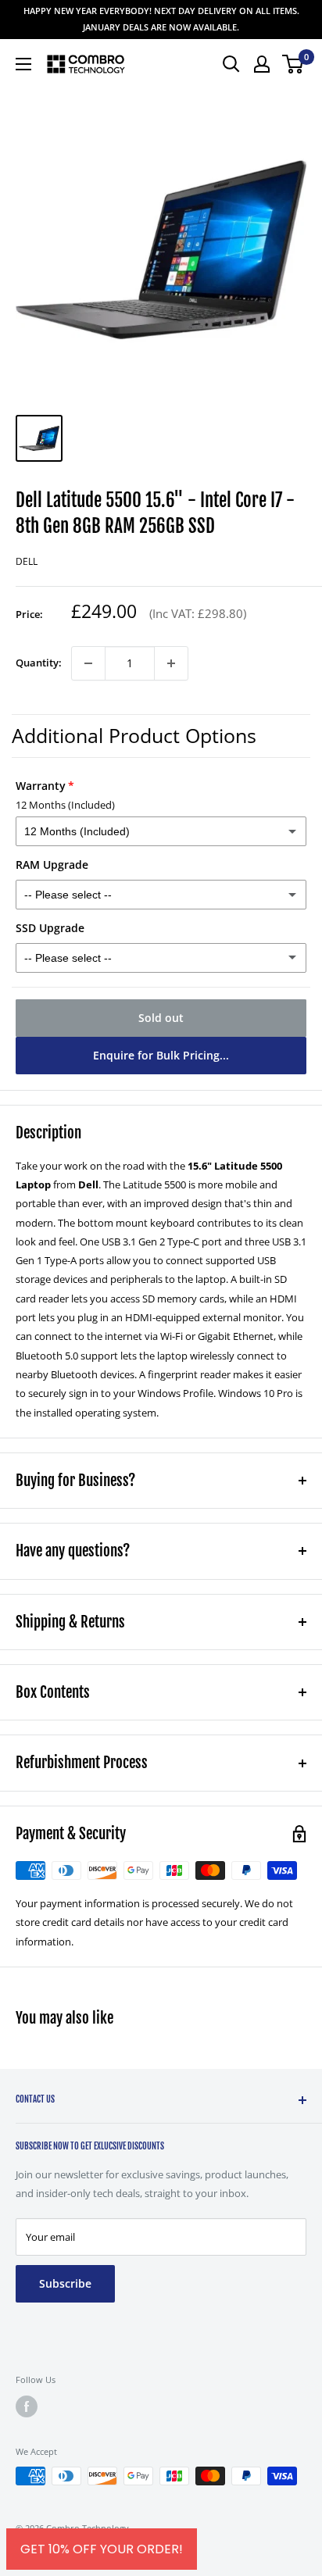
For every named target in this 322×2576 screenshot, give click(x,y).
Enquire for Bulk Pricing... (161, 1055)
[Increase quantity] (171, 663)
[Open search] (231, 64)
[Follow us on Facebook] (27, 2406)
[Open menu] (23, 64)
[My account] (262, 64)
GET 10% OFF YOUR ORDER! (102, 2549)
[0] (293, 64)
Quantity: (39, 663)
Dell (27, 561)
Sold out (161, 1018)
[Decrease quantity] (88, 663)
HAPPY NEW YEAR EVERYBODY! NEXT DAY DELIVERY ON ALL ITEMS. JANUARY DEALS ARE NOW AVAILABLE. (161, 19)
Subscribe (65, 2283)
